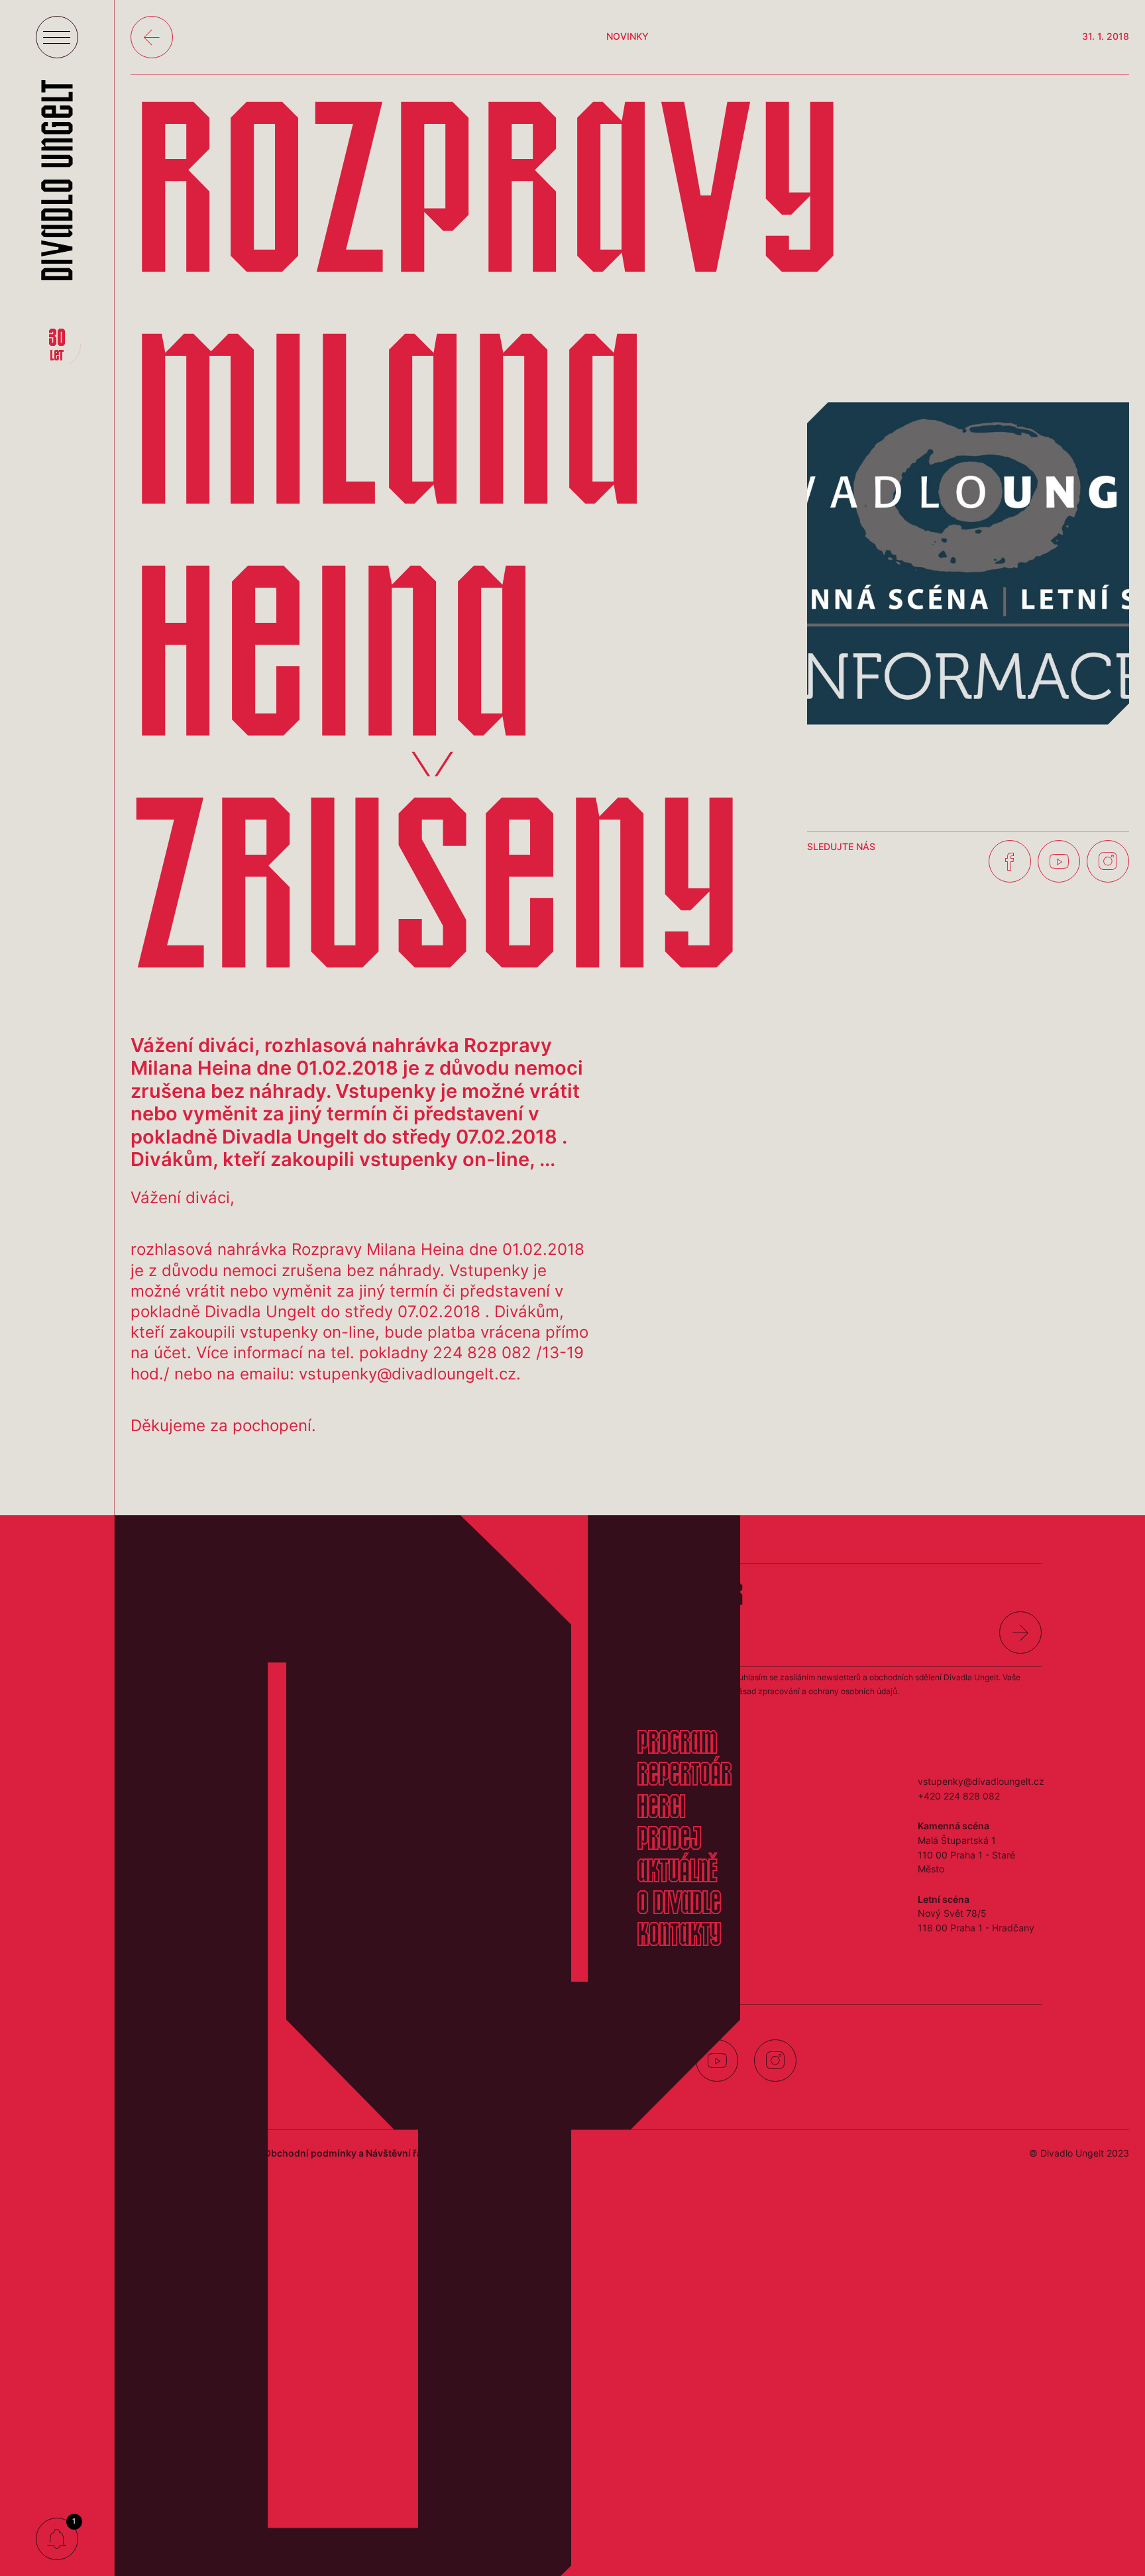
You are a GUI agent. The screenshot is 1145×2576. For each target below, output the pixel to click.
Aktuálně (677, 1873)
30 (57, 346)
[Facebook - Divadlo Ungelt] (1010, 861)
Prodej (669, 1841)
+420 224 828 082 (959, 1796)
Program (677, 1744)
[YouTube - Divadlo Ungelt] (1059, 861)
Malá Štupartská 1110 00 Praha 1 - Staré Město (966, 1854)
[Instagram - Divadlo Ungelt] (1108, 861)
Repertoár (684, 1776)
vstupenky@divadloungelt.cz (981, 1781)
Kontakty (679, 1937)
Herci (661, 1809)
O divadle (679, 1905)
